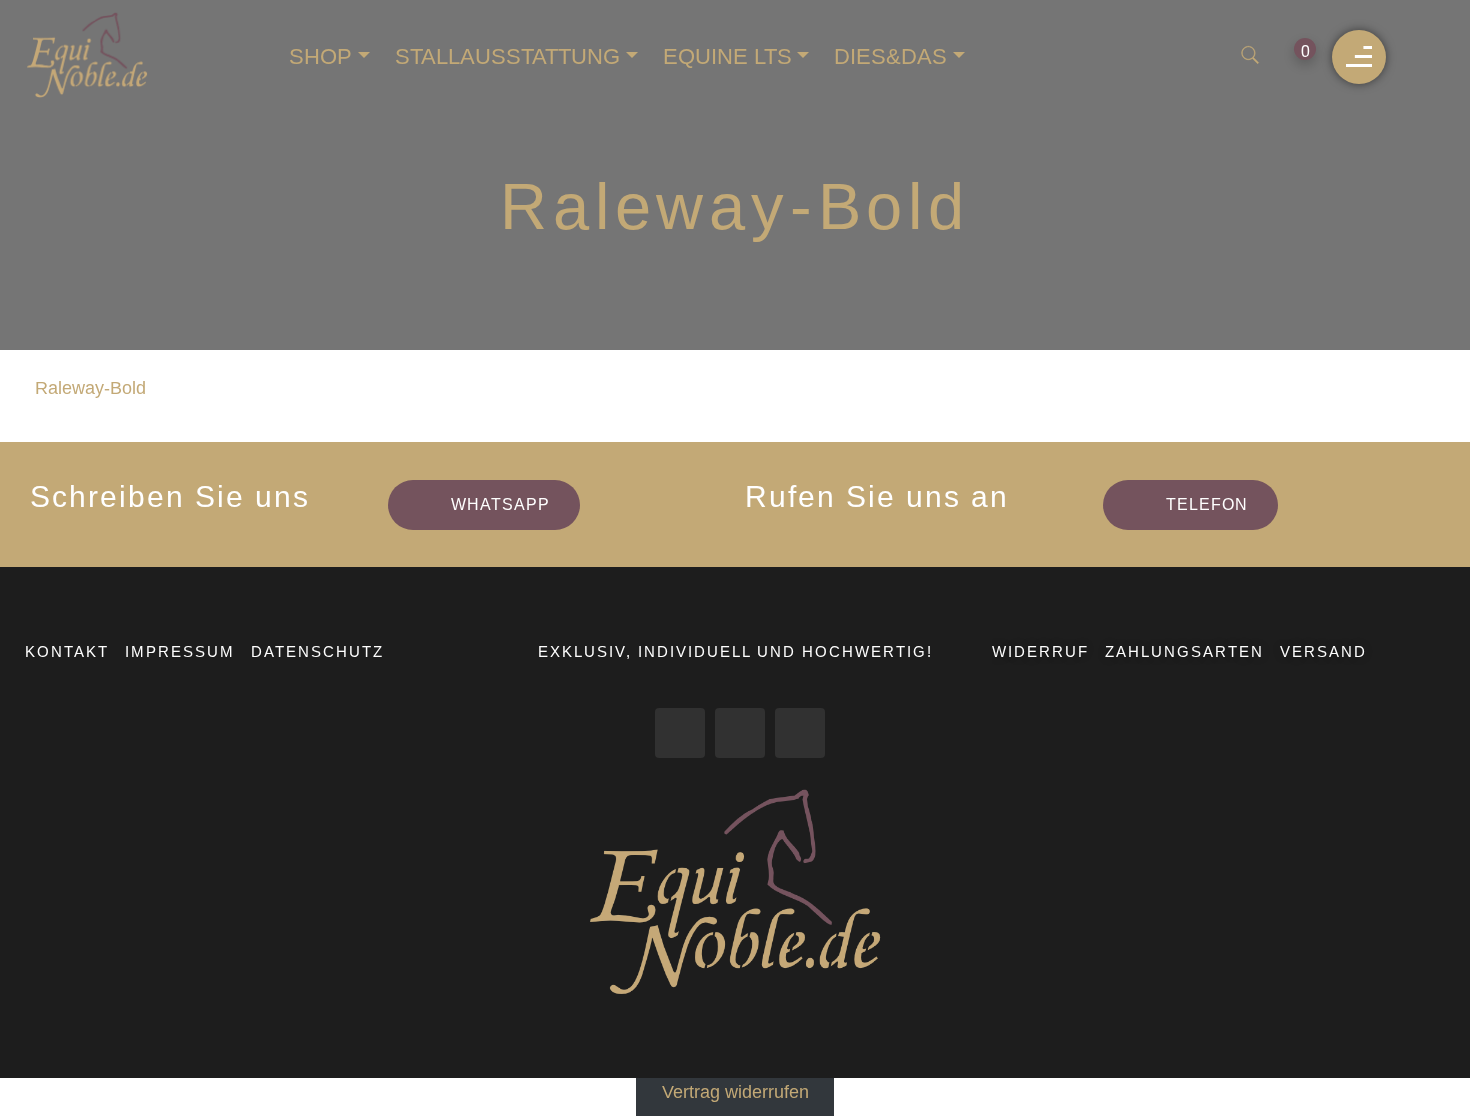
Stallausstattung (507, 56)
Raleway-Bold (90, 388)
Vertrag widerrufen (735, 1092)
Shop (320, 56)
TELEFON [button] (1207, 504)
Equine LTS (727, 56)
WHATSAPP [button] (500, 504)
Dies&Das (890, 56)
